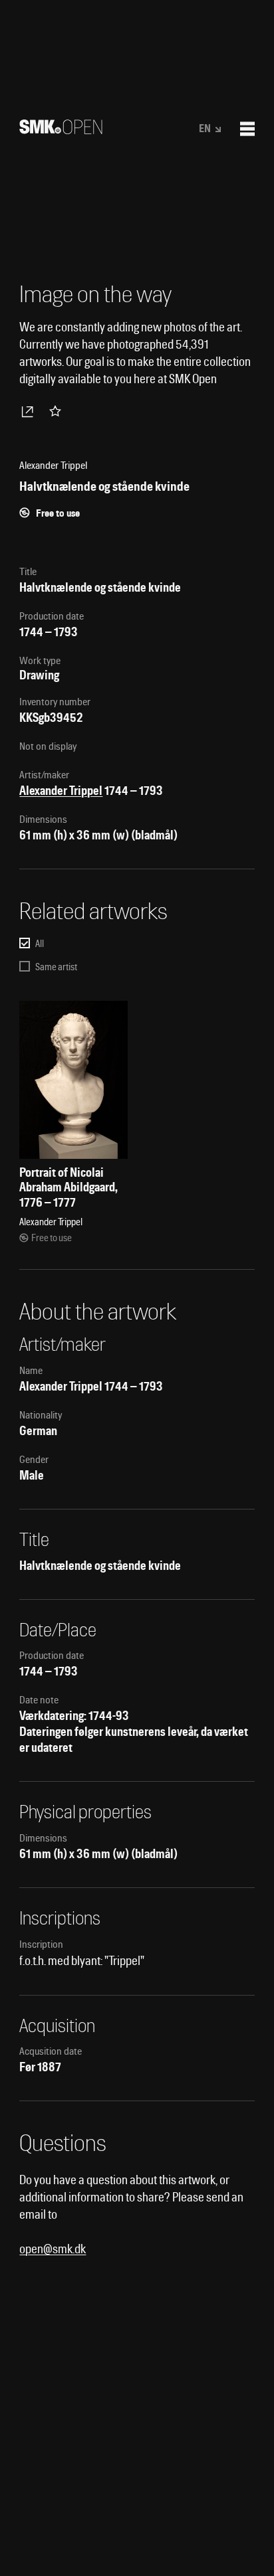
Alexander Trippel (61, 791)
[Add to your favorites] (58, 411)
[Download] (30, 411)
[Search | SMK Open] (61, 130)
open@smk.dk (53, 2249)
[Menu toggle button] (247, 129)
